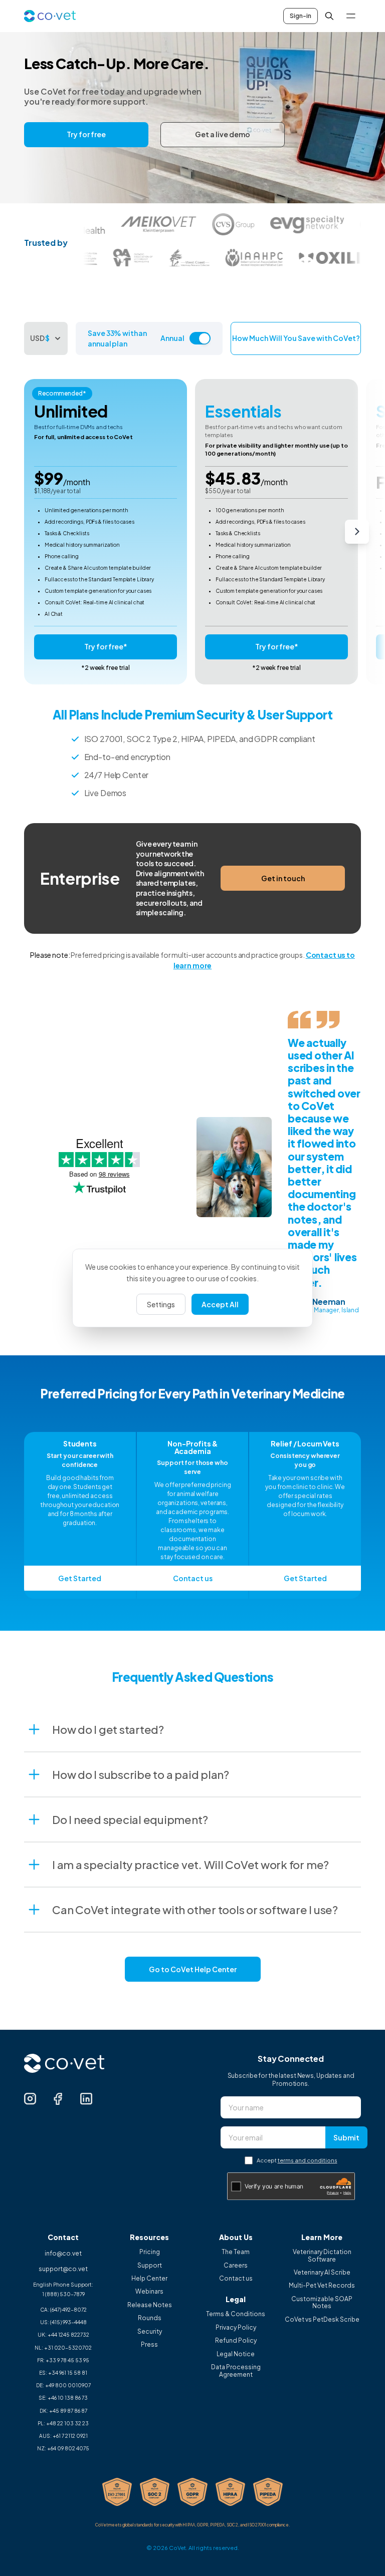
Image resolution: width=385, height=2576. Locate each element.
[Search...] (329, 16)
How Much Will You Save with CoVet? (296, 338)
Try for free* (106, 646)
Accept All (220, 1304)
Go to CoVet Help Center (193, 1969)
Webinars (149, 2292)
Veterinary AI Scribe (322, 2273)
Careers (236, 2266)
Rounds (150, 2318)
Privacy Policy (236, 2328)
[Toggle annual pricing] (200, 338)
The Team (236, 2252)
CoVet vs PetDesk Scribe (322, 2320)
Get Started (80, 1578)
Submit (346, 2137)
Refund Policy (236, 2341)
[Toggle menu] (351, 16)
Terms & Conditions (236, 2314)
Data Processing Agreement (236, 2371)
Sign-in (301, 16)
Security (150, 2332)
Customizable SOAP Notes (322, 2303)
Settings (161, 1304)
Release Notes (150, 2305)
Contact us (193, 1578)
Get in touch (283, 878)
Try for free (86, 134)
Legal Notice (236, 2354)
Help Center (149, 2279)
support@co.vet (63, 2269)
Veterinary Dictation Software (322, 2256)
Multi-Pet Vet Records (322, 2286)
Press (149, 2345)
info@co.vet (63, 2253)
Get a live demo (223, 134)
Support (150, 2266)
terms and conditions (308, 2160)
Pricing (150, 2252)
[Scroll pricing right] (357, 532)
